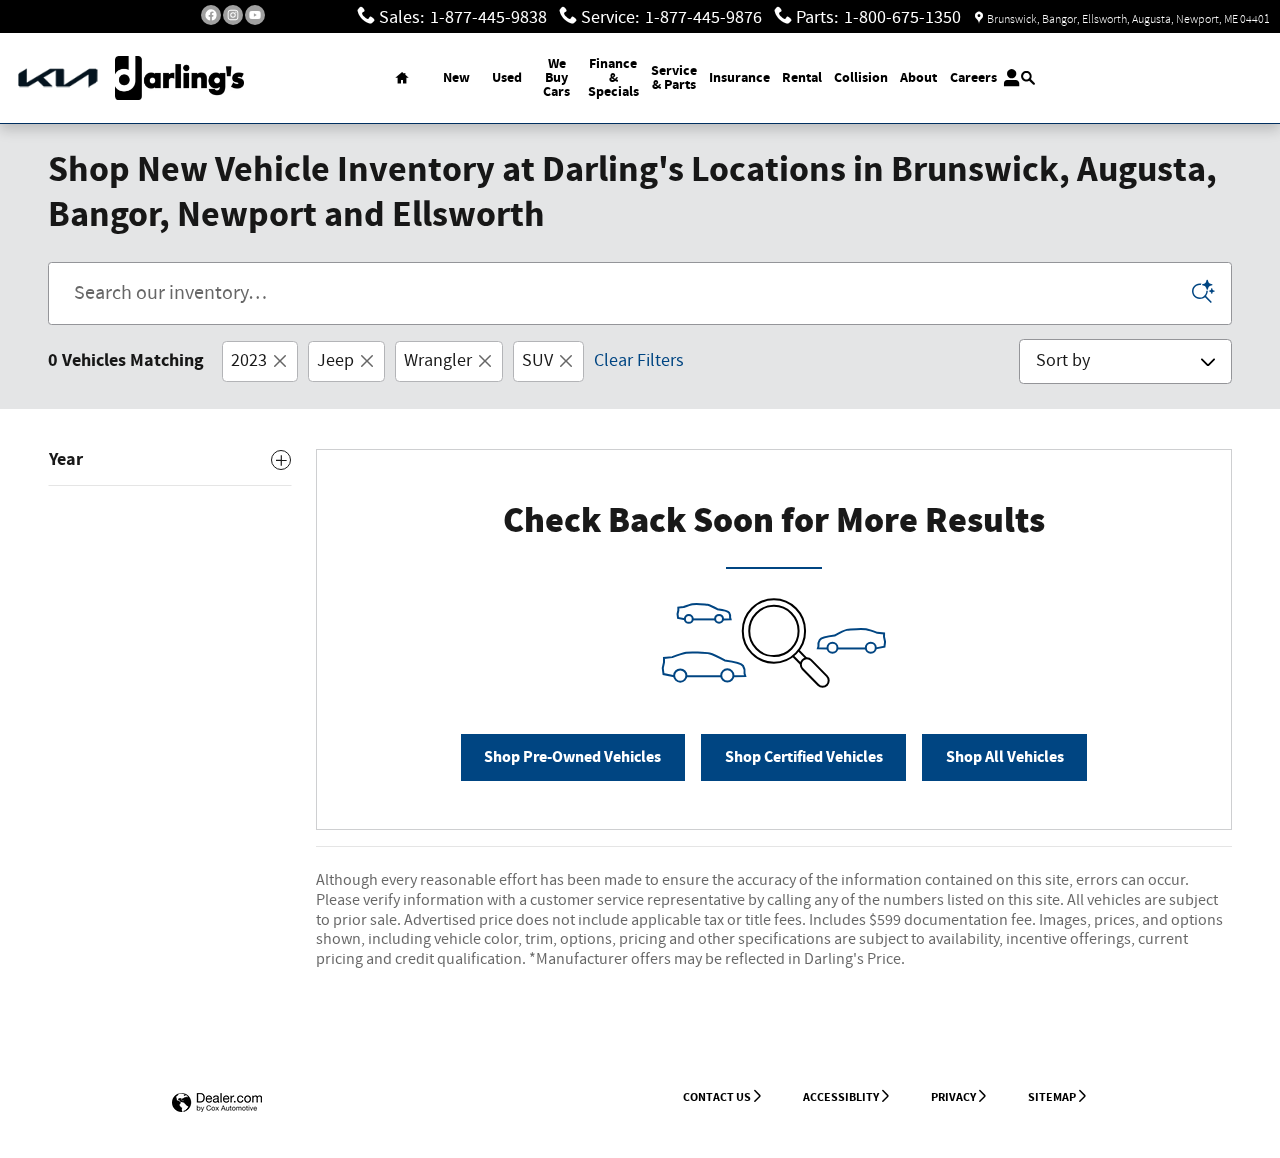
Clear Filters (639, 361)
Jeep (335, 361)
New (456, 77)
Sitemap (1052, 1097)
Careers (973, 77)
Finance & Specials (613, 77)
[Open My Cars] (1006, 78)
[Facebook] (211, 15)
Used (507, 77)
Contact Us (717, 1097)
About (918, 77)
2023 (249, 361)
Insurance (739, 77)
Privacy (953, 1097)
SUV (537, 361)
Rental (802, 77)
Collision (861, 77)
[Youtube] (255, 15)
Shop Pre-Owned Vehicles (572, 757)
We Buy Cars (556, 77)
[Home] (57, 78)
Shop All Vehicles (1005, 757)
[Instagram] (233, 15)
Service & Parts (674, 77)
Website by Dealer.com (217, 1103)
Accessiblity (841, 1097)
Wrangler (438, 361)
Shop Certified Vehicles (804, 757)
